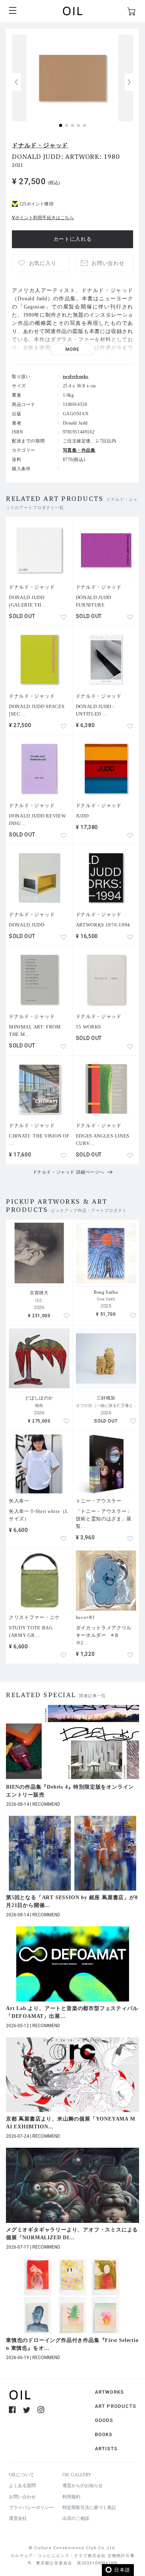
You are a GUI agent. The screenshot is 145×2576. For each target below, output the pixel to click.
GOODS (104, 2420)
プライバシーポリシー (31, 2508)
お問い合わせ (22, 2497)
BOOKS (104, 2434)
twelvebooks (76, 377)
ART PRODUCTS (115, 2406)
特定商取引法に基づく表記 (89, 2508)
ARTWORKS (109, 2392)
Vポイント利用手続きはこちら (43, 218)
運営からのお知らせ (83, 2486)
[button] (129, 82)
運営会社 (18, 2518)
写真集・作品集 (79, 450)
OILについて (22, 2475)
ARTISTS (106, 2449)
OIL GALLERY (77, 2475)
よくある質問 (22, 2486)
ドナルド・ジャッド (40, 145)
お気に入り (43, 263)
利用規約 (71, 2497)
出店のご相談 (76, 2518)
